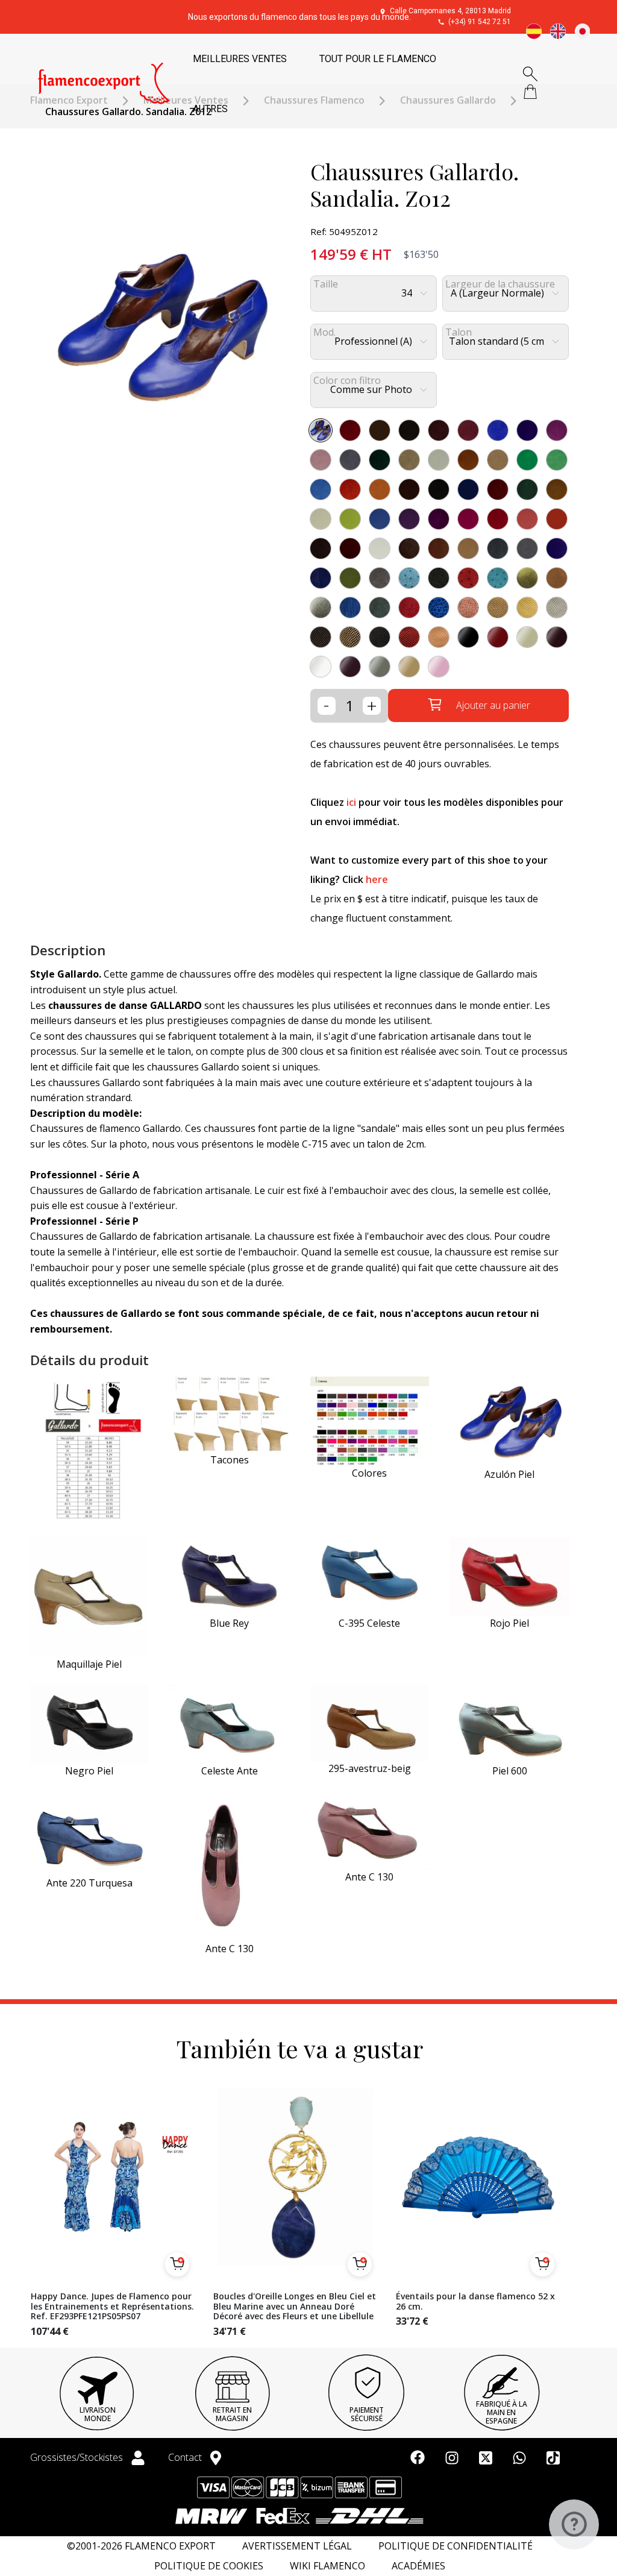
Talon (459, 332)
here (377, 879)
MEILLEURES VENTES (240, 59)
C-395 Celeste (369, 1623)
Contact (186, 2457)
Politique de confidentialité (456, 2546)
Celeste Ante (230, 1771)
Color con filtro (347, 381)
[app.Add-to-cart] (177, 2264)
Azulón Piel (509, 1474)
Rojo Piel (509, 1623)
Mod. (324, 332)
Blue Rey (229, 1623)
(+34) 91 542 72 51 (480, 22)
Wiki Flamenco (327, 2566)
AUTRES (210, 109)
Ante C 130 (230, 1949)
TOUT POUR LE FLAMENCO (378, 59)
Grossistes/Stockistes (78, 2457)
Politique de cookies (209, 2566)
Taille (326, 284)
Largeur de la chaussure (500, 284)
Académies (418, 2566)
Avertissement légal (297, 2546)
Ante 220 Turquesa (89, 1883)
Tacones (230, 1460)
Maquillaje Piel (89, 1664)
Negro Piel (89, 1771)
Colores (369, 1473)
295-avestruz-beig (370, 1768)
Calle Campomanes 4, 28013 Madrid (450, 11)
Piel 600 (510, 1771)
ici (351, 802)
